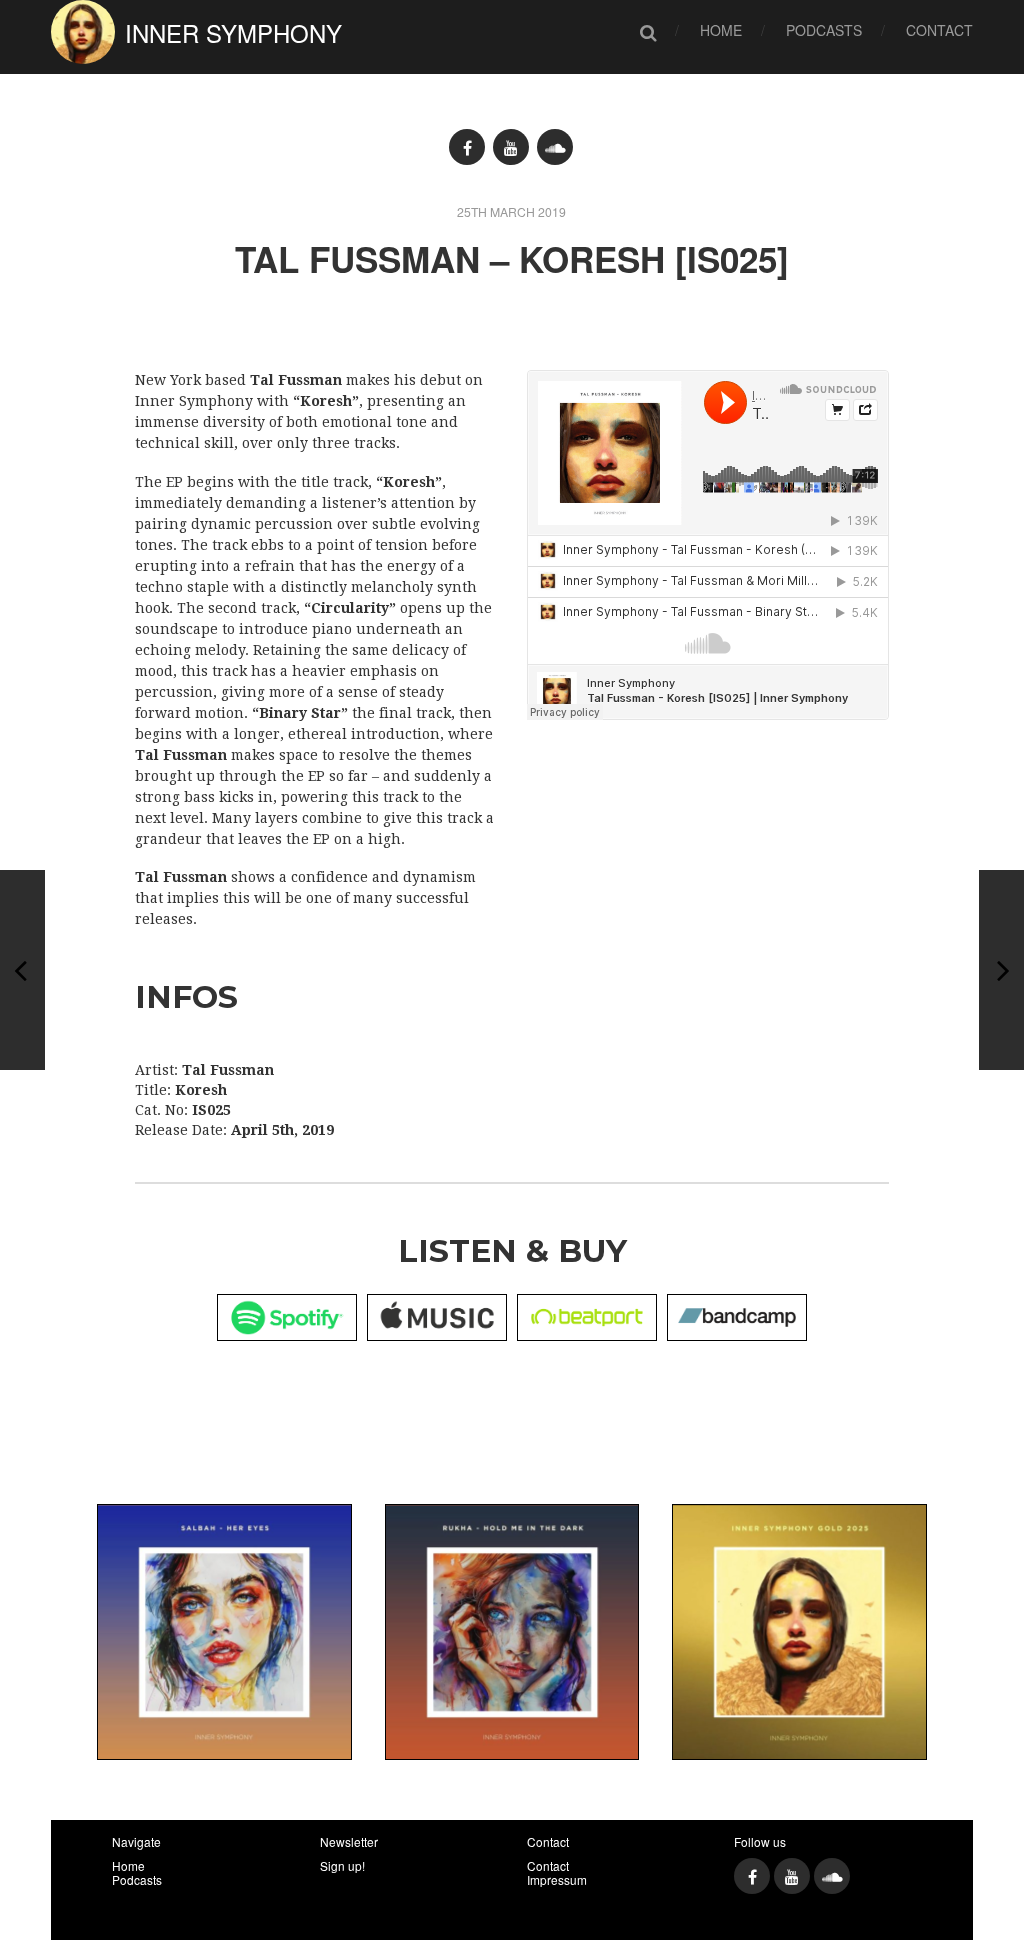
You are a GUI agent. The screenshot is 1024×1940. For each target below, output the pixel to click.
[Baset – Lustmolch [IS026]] (22, 970)
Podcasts (824, 30)
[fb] (467, 147)
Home (721, 30)
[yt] (511, 147)
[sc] (555, 147)
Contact (939, 30)
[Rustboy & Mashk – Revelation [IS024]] (1001, 970)
